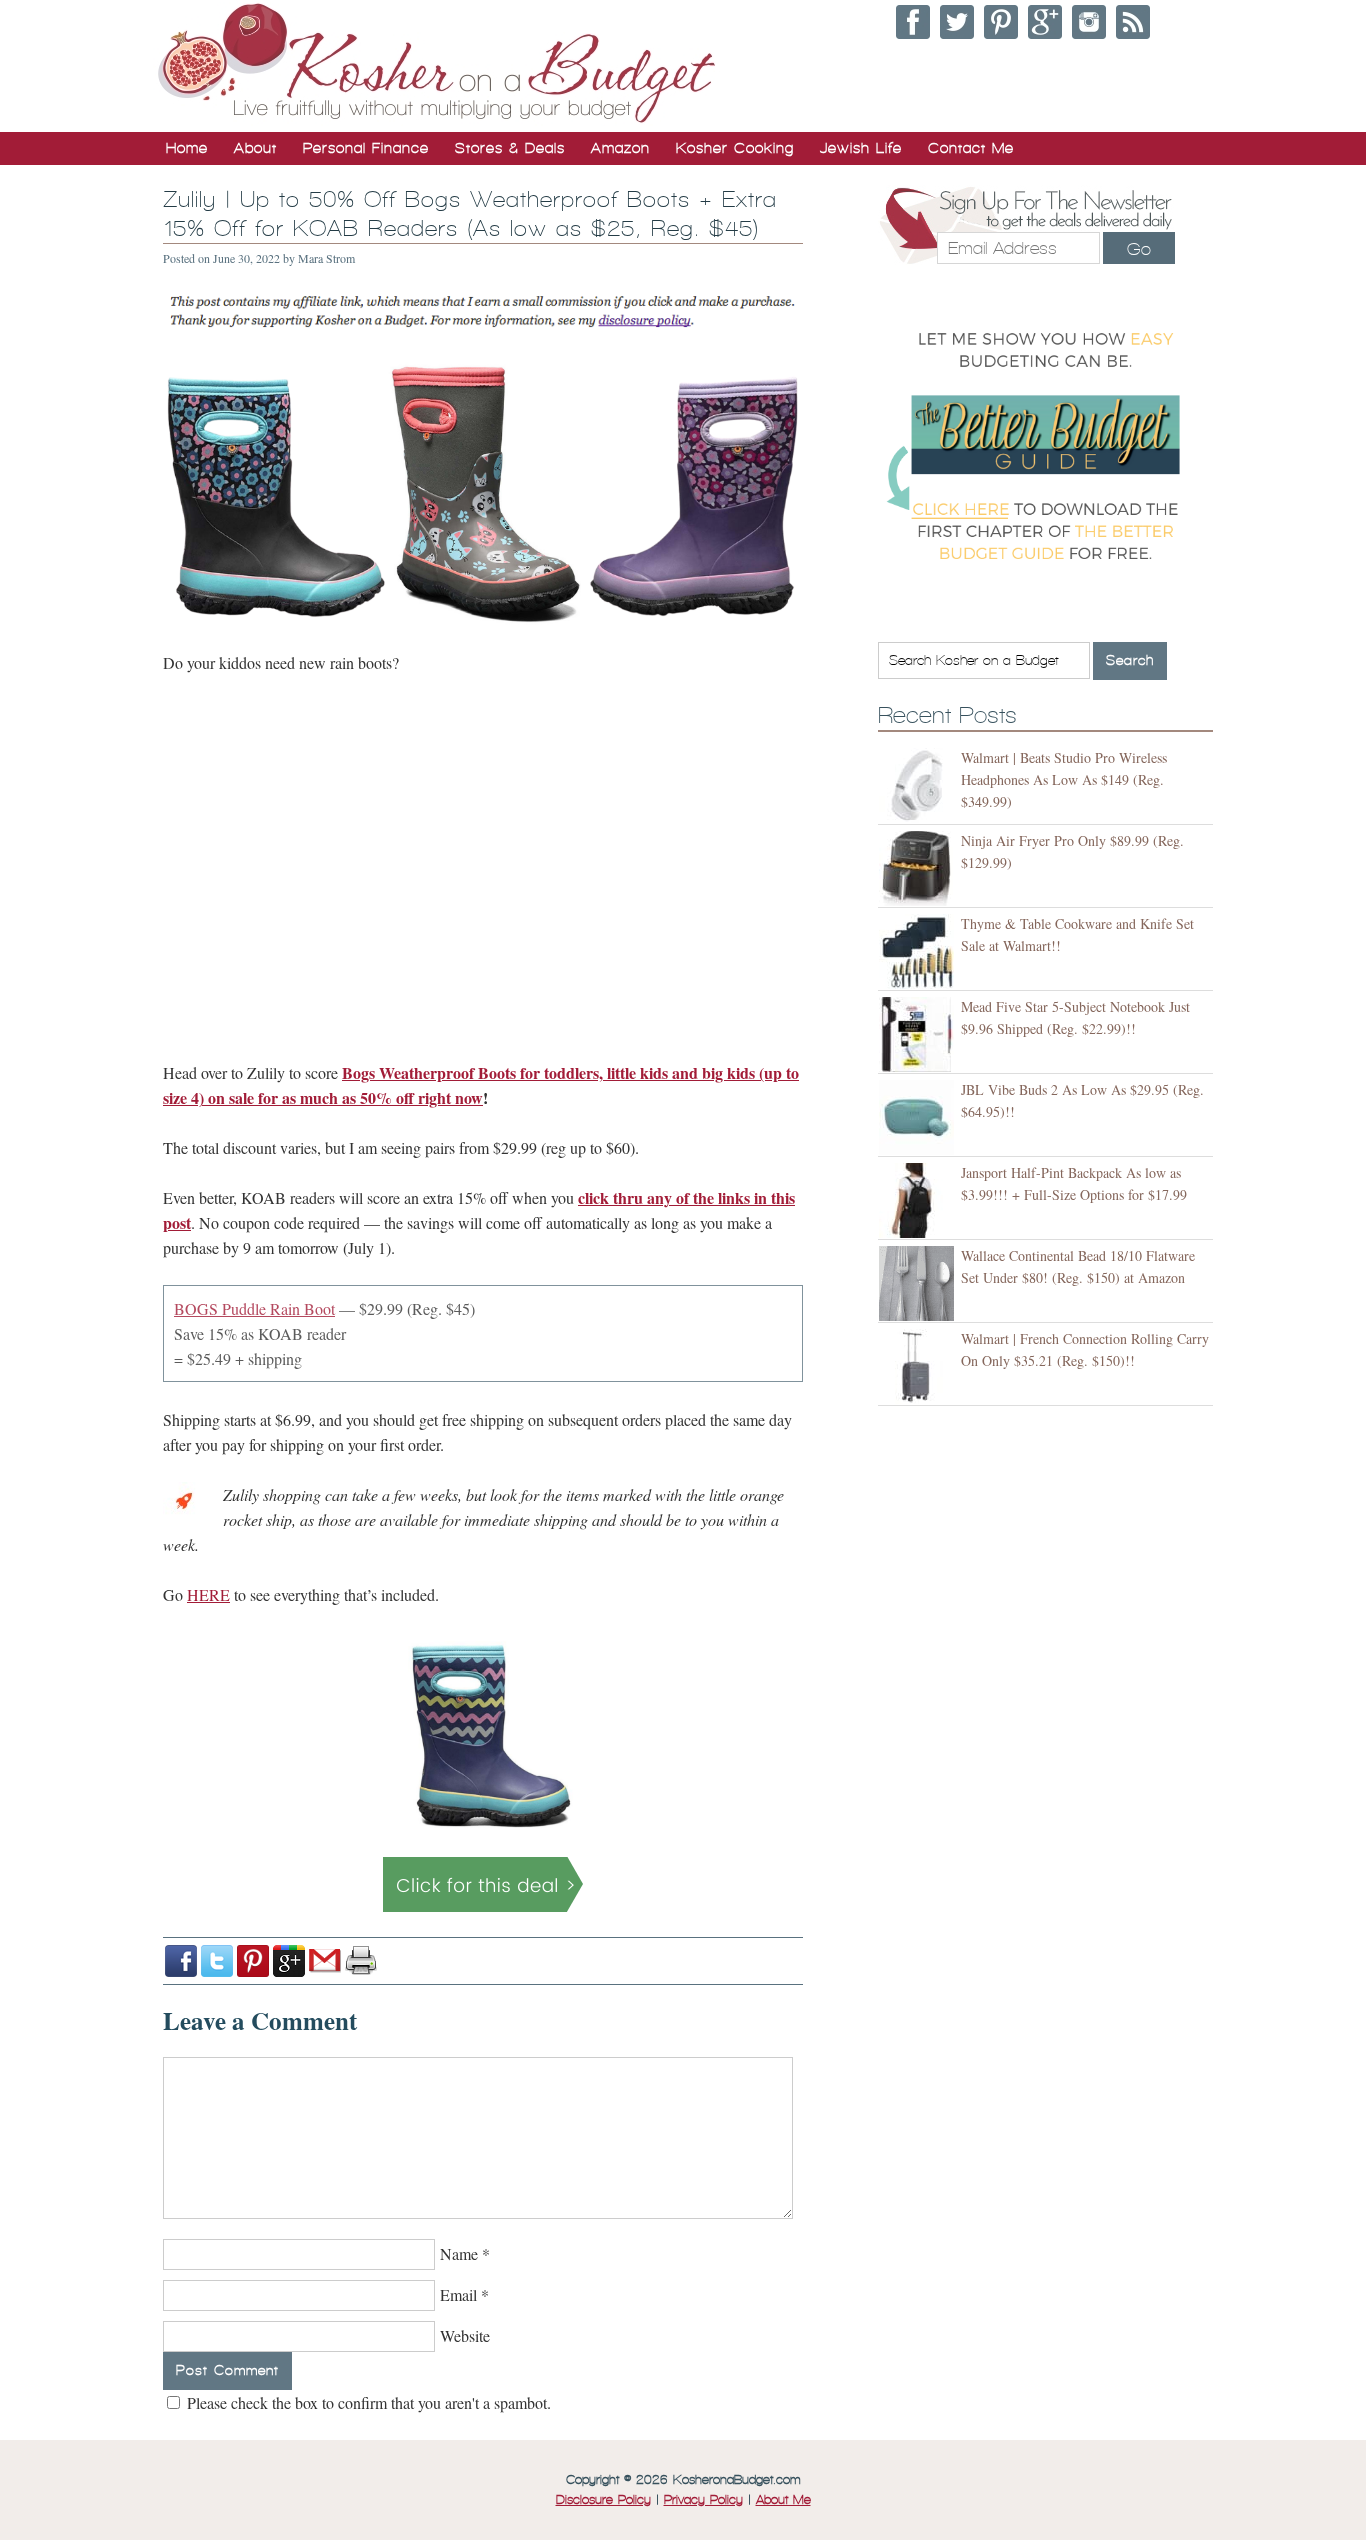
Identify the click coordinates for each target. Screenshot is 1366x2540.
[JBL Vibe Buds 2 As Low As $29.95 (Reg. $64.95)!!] (919, 1117)
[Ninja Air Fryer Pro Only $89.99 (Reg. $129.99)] (919, 868)
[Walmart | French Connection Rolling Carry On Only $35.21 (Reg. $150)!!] (919, 1366)
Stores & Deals (510, 148)
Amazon (620, 148)
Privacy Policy (703, 2500)
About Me (783, 2500)
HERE (208, 1594)
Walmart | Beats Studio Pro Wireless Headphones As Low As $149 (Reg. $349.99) (1064, 779)
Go (1139, 249)
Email (458, 2294)
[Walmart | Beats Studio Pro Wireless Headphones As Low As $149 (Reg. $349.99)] (919, 785)
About (255, 148)
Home (187, 148)
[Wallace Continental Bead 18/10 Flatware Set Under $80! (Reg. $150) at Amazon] (919, 1283)
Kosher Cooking (735, 148)
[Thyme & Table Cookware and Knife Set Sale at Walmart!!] (919, 951)
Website (465, 2335)
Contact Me (971, 148)
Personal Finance (366, 148)
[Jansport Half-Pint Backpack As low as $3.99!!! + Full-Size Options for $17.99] (919, 1200)
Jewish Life (861, 148)
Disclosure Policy (603, 2500)
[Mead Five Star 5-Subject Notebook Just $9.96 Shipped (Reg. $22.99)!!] (919, 1034)
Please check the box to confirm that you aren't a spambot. (367, 2402)
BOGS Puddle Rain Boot (254, 1308)
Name (459, 2253)
